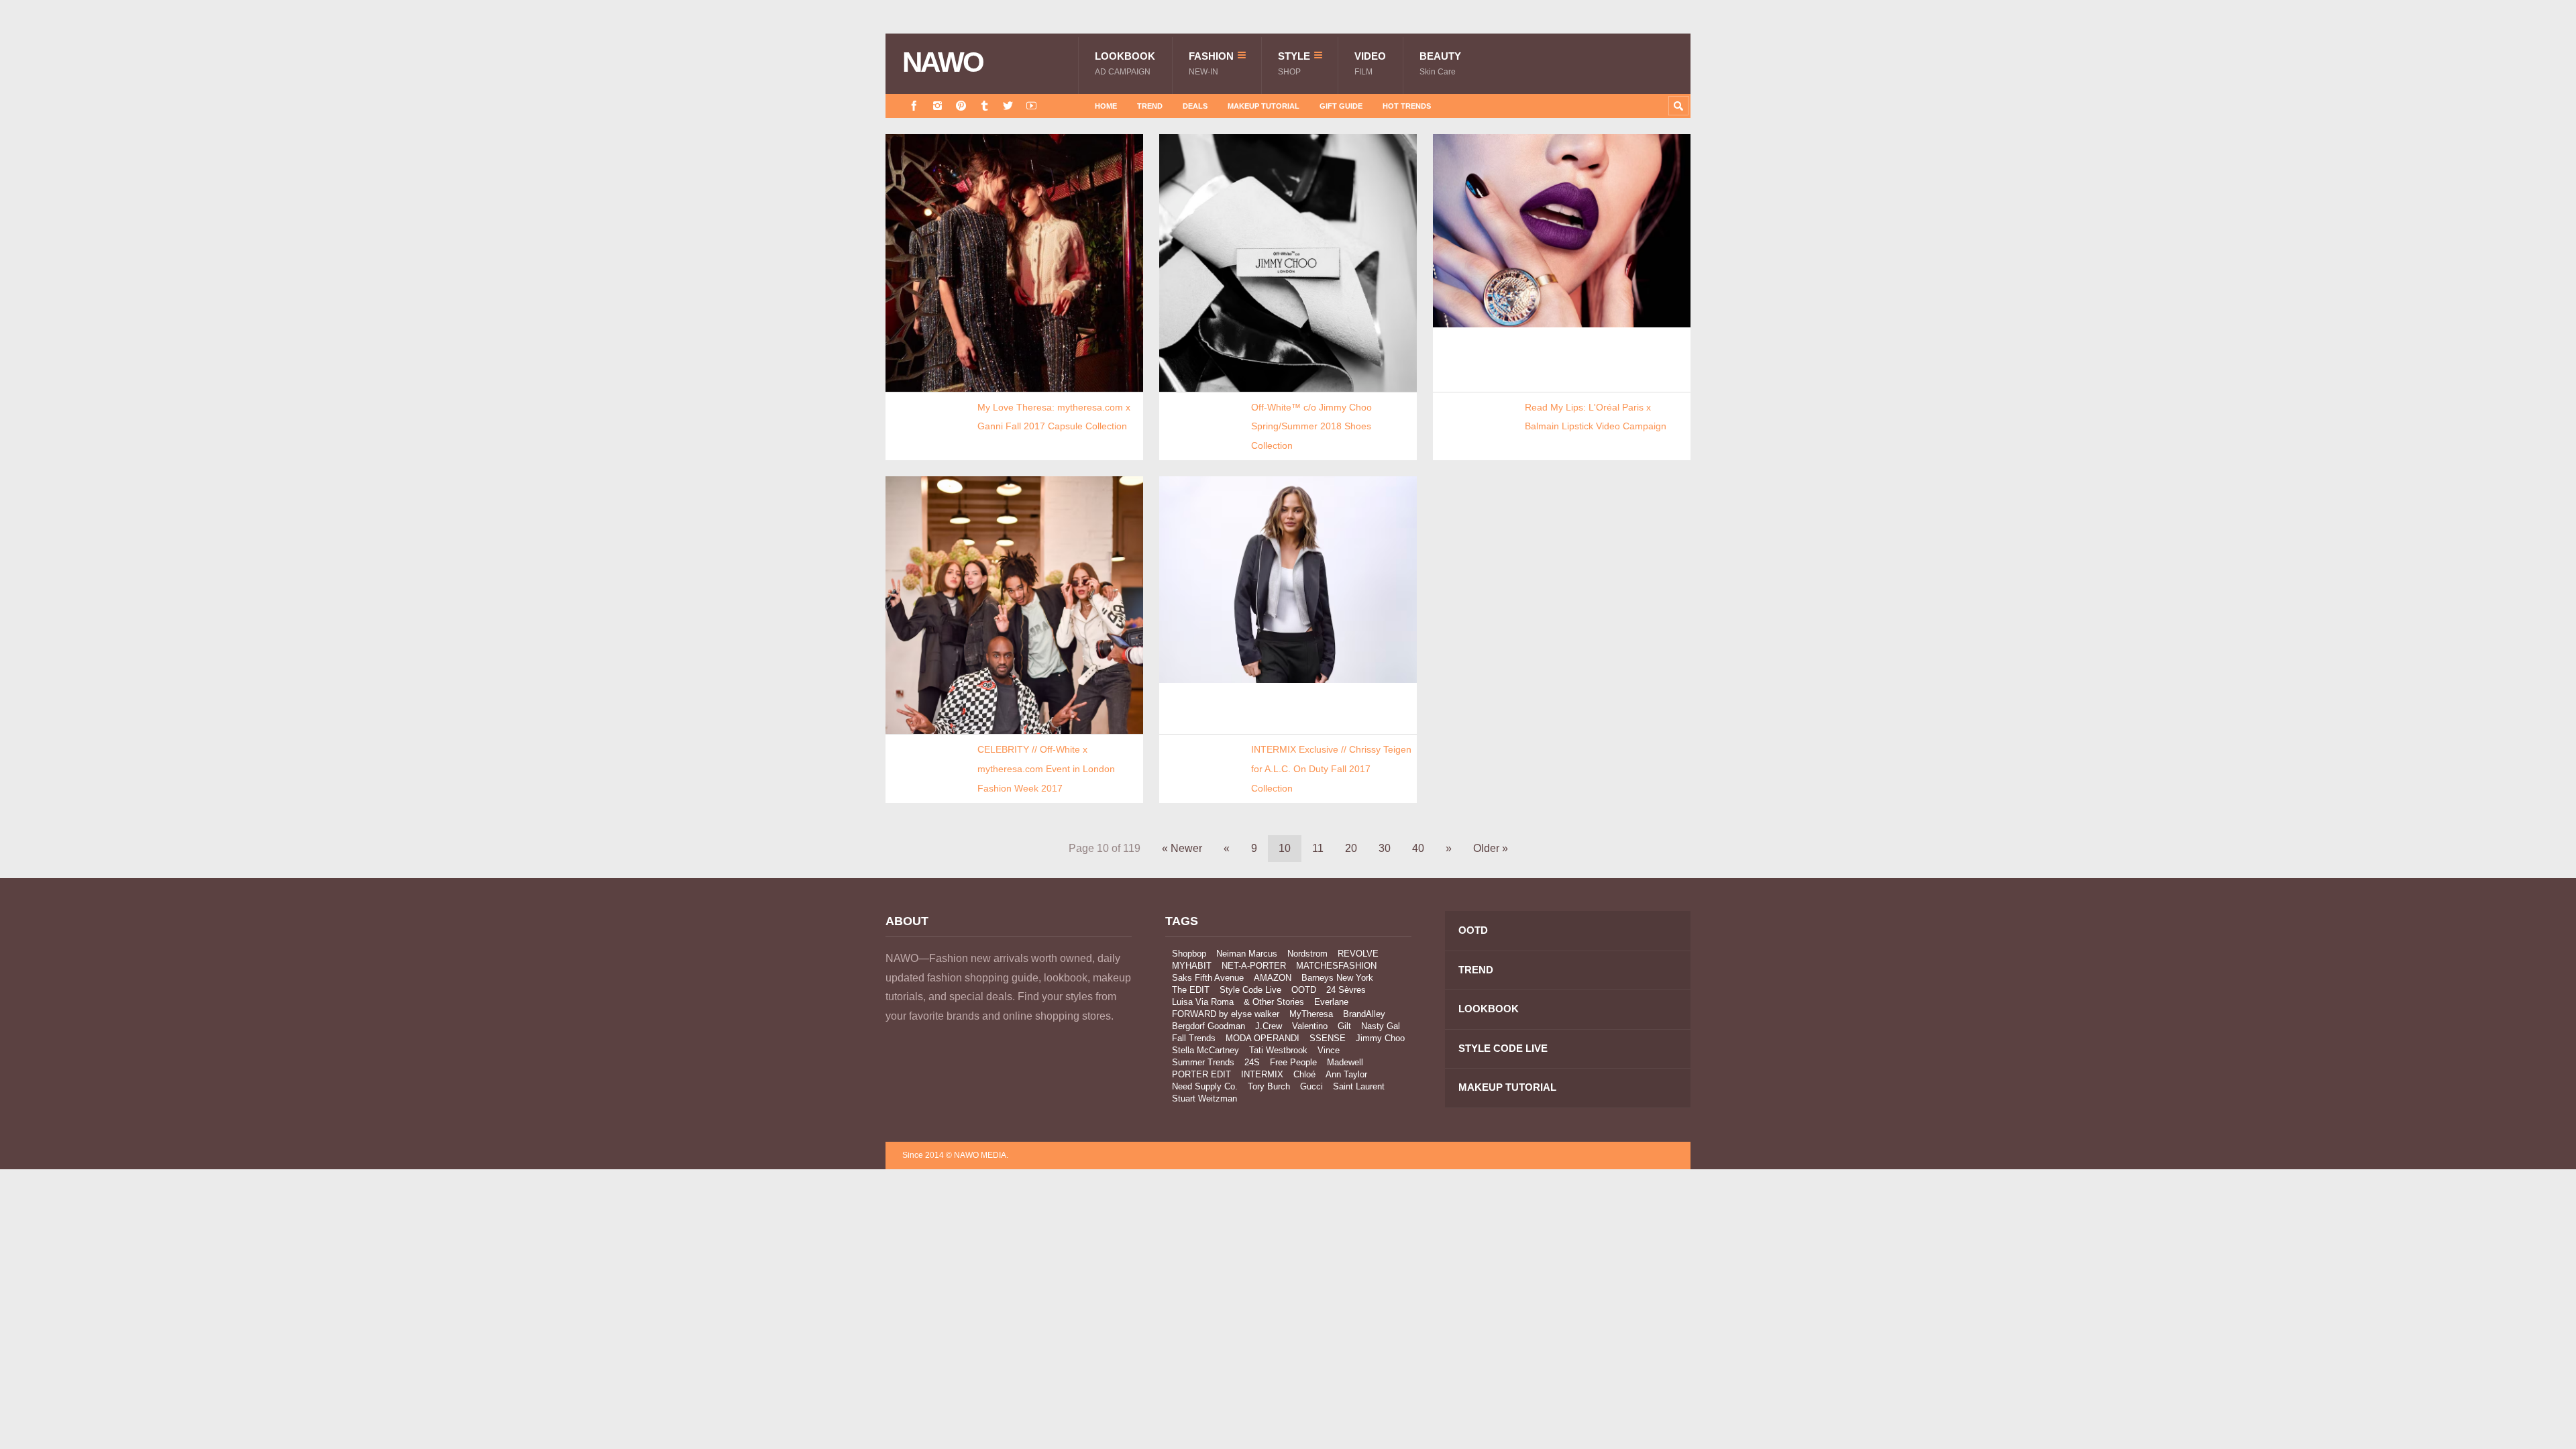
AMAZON (1273, 978)
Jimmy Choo (1380, 1038)
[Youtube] (1031, 106)
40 (1418, 848)
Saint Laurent (1359, 1086)
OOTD (1304, 990)
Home (1106, 106)
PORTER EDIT (1201, 1074)
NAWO (943, 62)
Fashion (1211, 63)
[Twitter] (1008, 106)
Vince (1329, 1050)
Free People (1293, 1062)
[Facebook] (914, 106)
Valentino (1310, 1026)
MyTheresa (1311, 1014)
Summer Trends (1203, 1062)
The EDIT (1191, 990)
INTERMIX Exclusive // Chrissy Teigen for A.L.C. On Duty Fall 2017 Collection (1331, 768)
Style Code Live (1250, 990)
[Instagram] (937, 106)
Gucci (1311, 1086)
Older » (1491, 848)
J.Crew (1269, 1026)
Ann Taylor (1346, 1074)
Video (1370, 63)
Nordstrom (1307, 954)
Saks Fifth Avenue (1208, 978)
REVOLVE (1358, 954)
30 (1385, 848)
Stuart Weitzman (1204, 1098)
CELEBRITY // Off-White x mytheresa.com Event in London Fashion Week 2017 (1046, 768)
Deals (1195, 106)
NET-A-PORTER (1254, 966)
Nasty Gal (1381, 1026)
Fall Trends (1194, 1038)
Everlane (1331, 1002)
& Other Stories (1274, 1002)
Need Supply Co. (1205, 1086)
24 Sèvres (1346, 990)
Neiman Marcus (1247, 954)
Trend (1150, 106)
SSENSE (1328, 1038)
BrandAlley (1364, 1014)
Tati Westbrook (1278, 1050)
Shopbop (1189, 954)
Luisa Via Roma (1203, 1002)
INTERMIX (1262, 1074)
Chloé (1304, 1074)
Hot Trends (1407, 106)
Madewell (1345, 1062)
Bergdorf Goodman (1209, 1026)
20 (1351, 848)
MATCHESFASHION (1336, 966)
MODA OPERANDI (1263, 1038)
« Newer (1182, 848)
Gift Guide (1341, 106)
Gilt (1344, 1026)
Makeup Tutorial (1264, 106)
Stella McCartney (1205, 1050)
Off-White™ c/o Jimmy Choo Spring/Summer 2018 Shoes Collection (1311, 426)
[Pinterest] (961, 106)
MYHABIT (1192, 966)
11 (1318, 848)
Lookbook (1125, 63)
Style (1294, 63)
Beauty (1440, 63)
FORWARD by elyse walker (1226, 1014)
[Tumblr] (984, 106)
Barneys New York (1337, 978)
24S (1252, 1062)
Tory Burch (1269, 1086)
